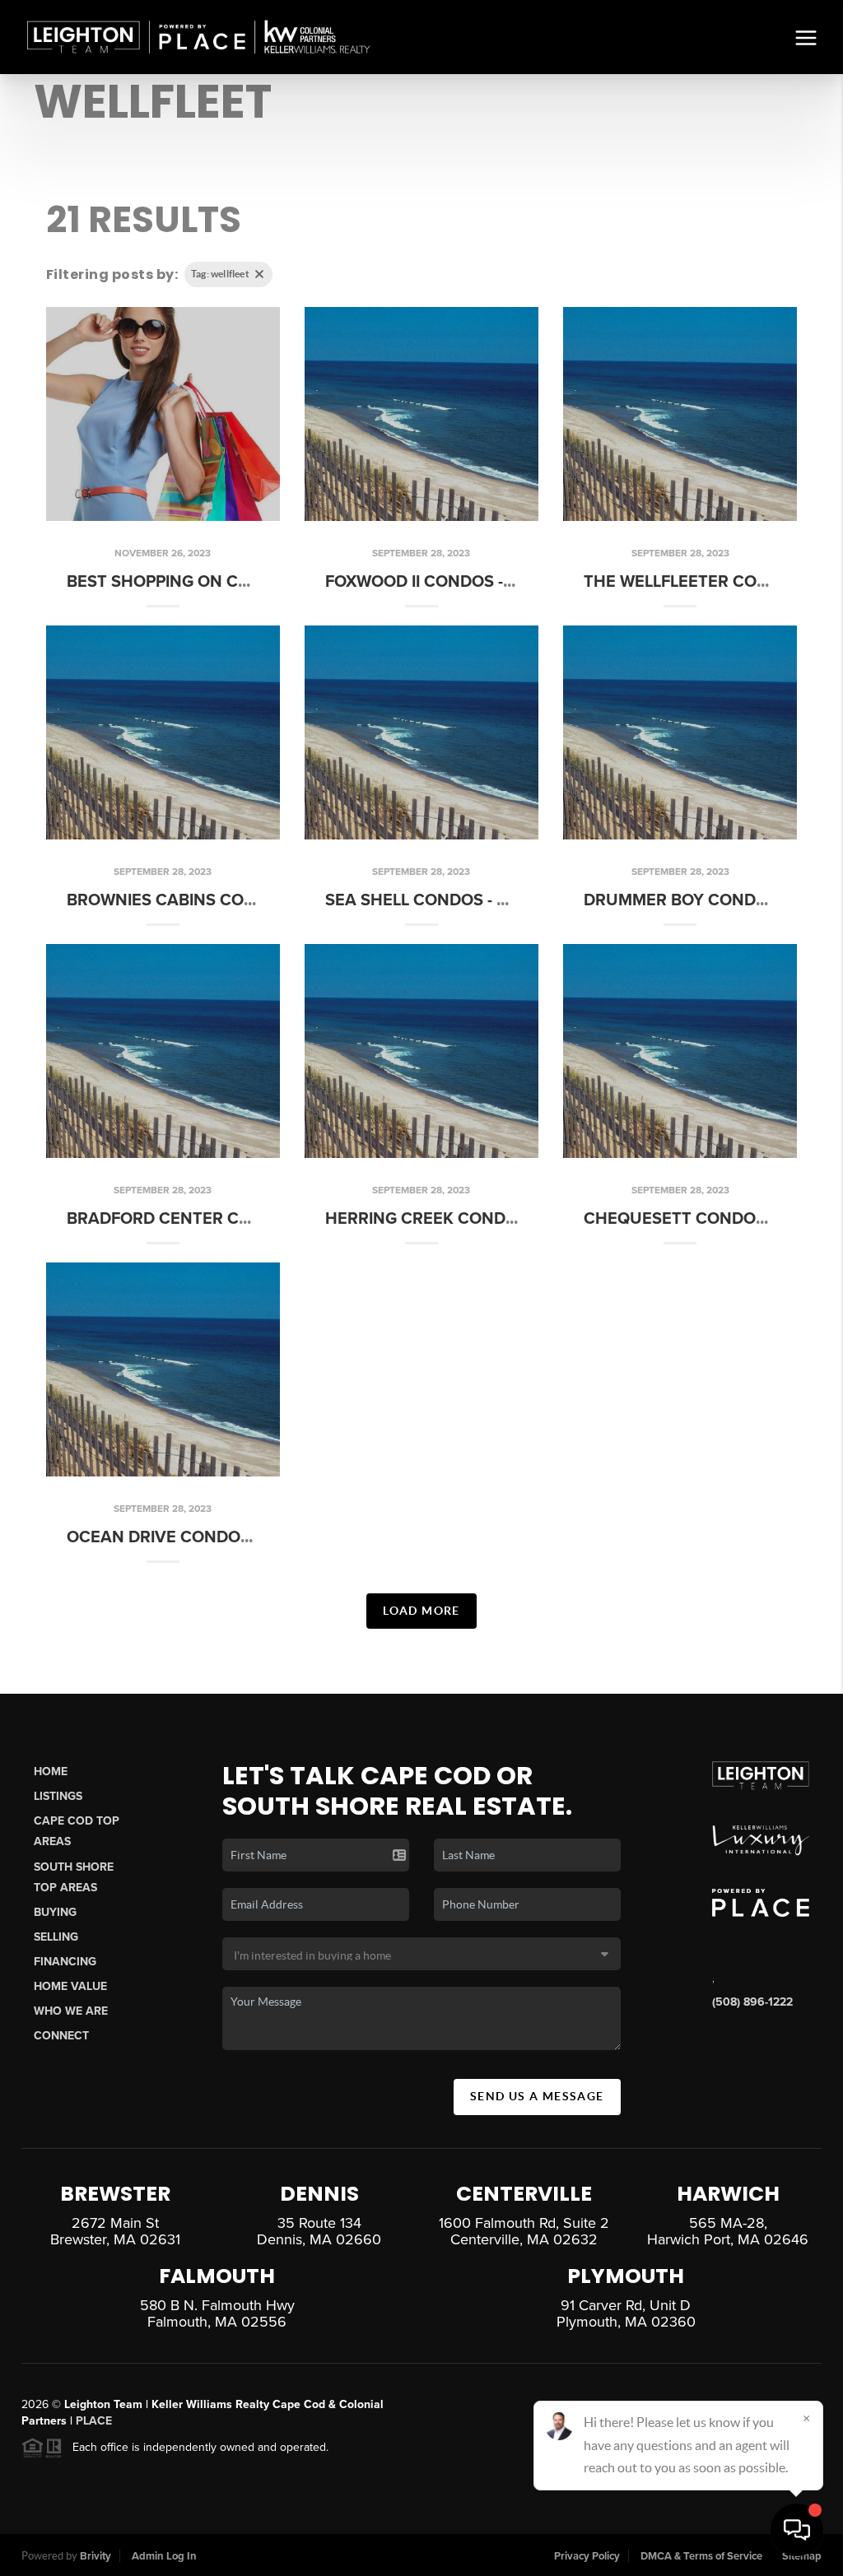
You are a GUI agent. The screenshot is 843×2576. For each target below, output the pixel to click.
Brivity (95, 2556)
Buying (55, 1912)
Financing (65, 1962)
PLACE (94, 2421)
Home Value (70, 1986)
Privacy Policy (587, 2556)
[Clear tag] (259, 274)
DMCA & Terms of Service (701, 2556)
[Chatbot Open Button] (797, 2530)
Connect (61, 2036)
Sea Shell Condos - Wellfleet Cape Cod (498, 900)
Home (51, 1772)
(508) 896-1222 (752, 2002)
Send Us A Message (537, 2096)
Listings (58, 1796)
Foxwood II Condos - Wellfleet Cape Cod (503, 582)
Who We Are (71, 2011)
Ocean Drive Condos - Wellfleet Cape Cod (252, 1537)
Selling (56, 1937)
